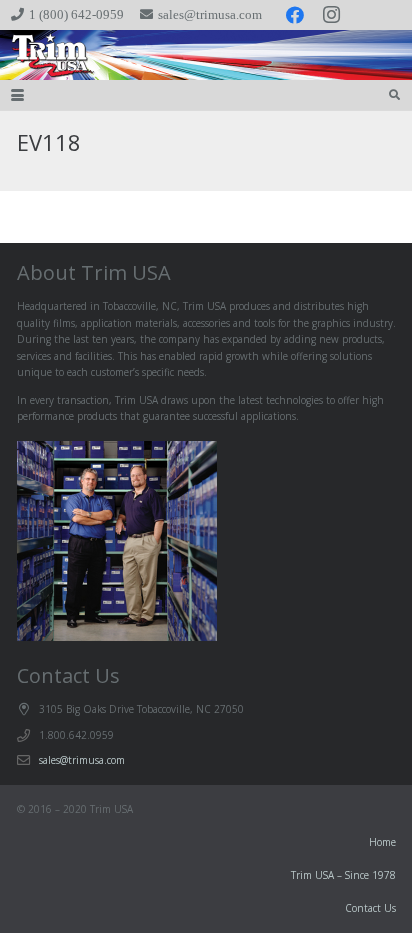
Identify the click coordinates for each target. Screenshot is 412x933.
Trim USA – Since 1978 (343, 875)
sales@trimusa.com (82, 760)
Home (382, 842)
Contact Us (370, 908)
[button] (17, 95)
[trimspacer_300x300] (41, 55)
